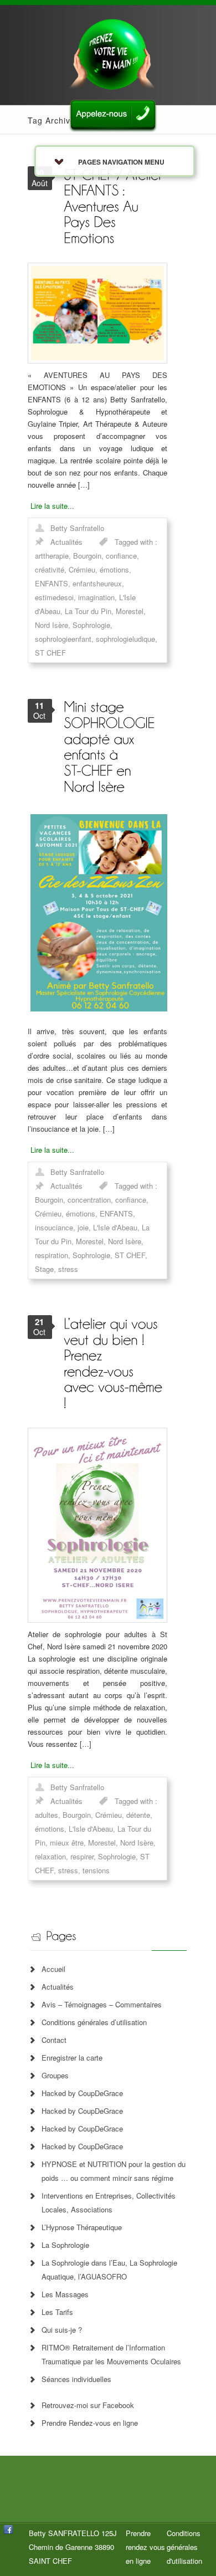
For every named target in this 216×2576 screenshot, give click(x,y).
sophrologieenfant (63, 639)
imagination (96, 597)
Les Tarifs (57, 2312)
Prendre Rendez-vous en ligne (90, 2423)
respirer (82, 1856)
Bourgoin (87, 556)
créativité (50, 569)
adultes (47, 1815)
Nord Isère (52, 625)
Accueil (53, 1969)
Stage (44, 1269)
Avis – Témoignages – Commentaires (102, 2004)
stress (68, 1269)
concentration (89, 1200)
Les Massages (65, 2294)
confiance (121, 556)
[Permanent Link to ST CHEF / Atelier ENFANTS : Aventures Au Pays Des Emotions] (115, 205)
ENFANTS (52, 583)
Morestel (130, 611)
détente (138, 1815)
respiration (52, 1255)
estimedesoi (54, 597)
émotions (114, 569)
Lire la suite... (52, 506)
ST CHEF (50, 653)
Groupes (55, 2075)
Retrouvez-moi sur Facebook (88, 2405)
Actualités (66, 542)
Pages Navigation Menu (121, 162)
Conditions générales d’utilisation (94, 2022)
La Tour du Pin (88, 611)
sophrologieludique (125, 639)
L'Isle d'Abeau (115, 1227)
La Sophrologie (65, 2245)
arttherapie (52, 556)
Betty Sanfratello (77, 528)
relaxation (50, 1856)
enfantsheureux (97, 583)
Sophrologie (91, 625)
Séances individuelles (76, 2379)
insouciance (54, 1227)
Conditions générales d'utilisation (184, 2547)
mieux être (67, 1842)
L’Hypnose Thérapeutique (82, 2227)
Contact (54, 2040)
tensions (96, 1870)
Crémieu (82, 569)
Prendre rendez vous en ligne (145, 2547)
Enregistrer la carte (72, 2058)
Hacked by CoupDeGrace (82, 2093)
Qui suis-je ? (62, 2330)
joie (83, 1227)
